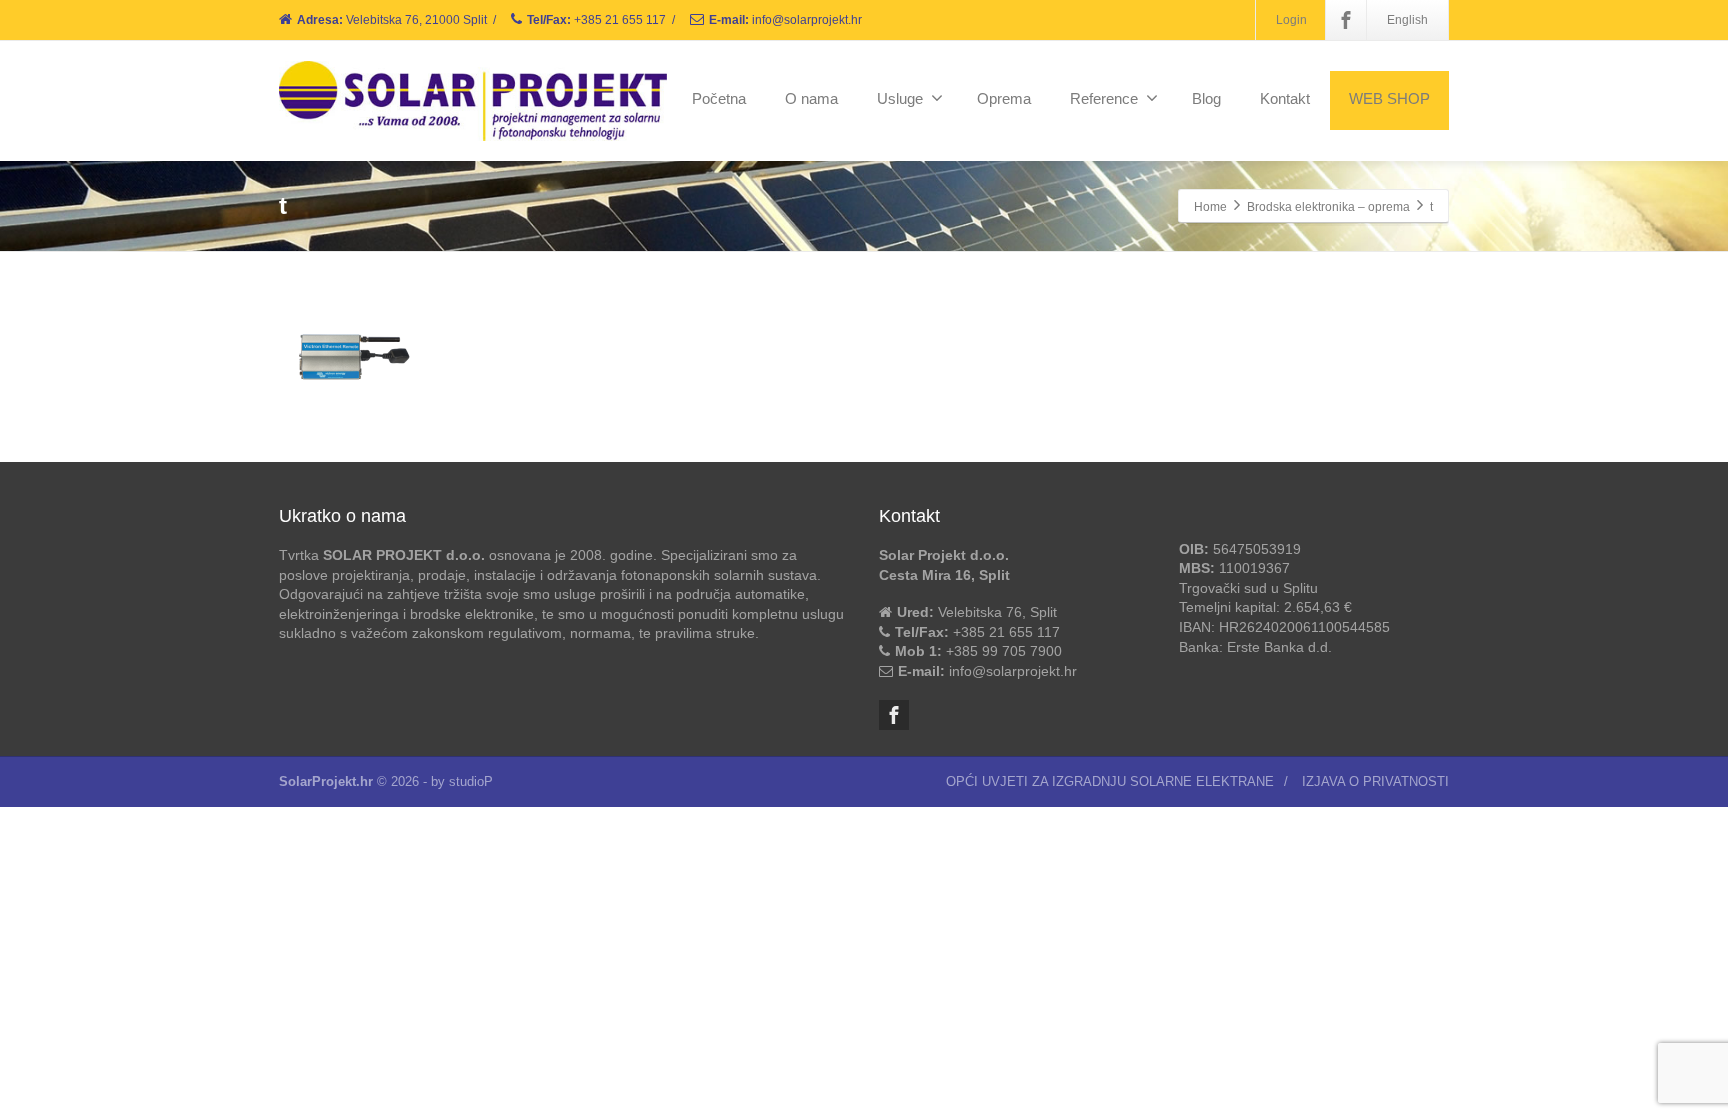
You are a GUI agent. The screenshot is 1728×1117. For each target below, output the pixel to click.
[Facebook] (1346, 20)
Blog (1206, 98)
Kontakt (1285, 98)
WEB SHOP (1389, 98)
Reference (1104, 98)
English (1407, 20)
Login (1291, 20)
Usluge (900, 98)
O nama (811, 98)
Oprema (1004, 98)
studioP (471, 781)
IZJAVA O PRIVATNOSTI (1375, 781)
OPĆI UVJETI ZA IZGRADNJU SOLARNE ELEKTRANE (1110, 781)
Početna (719, 98)
